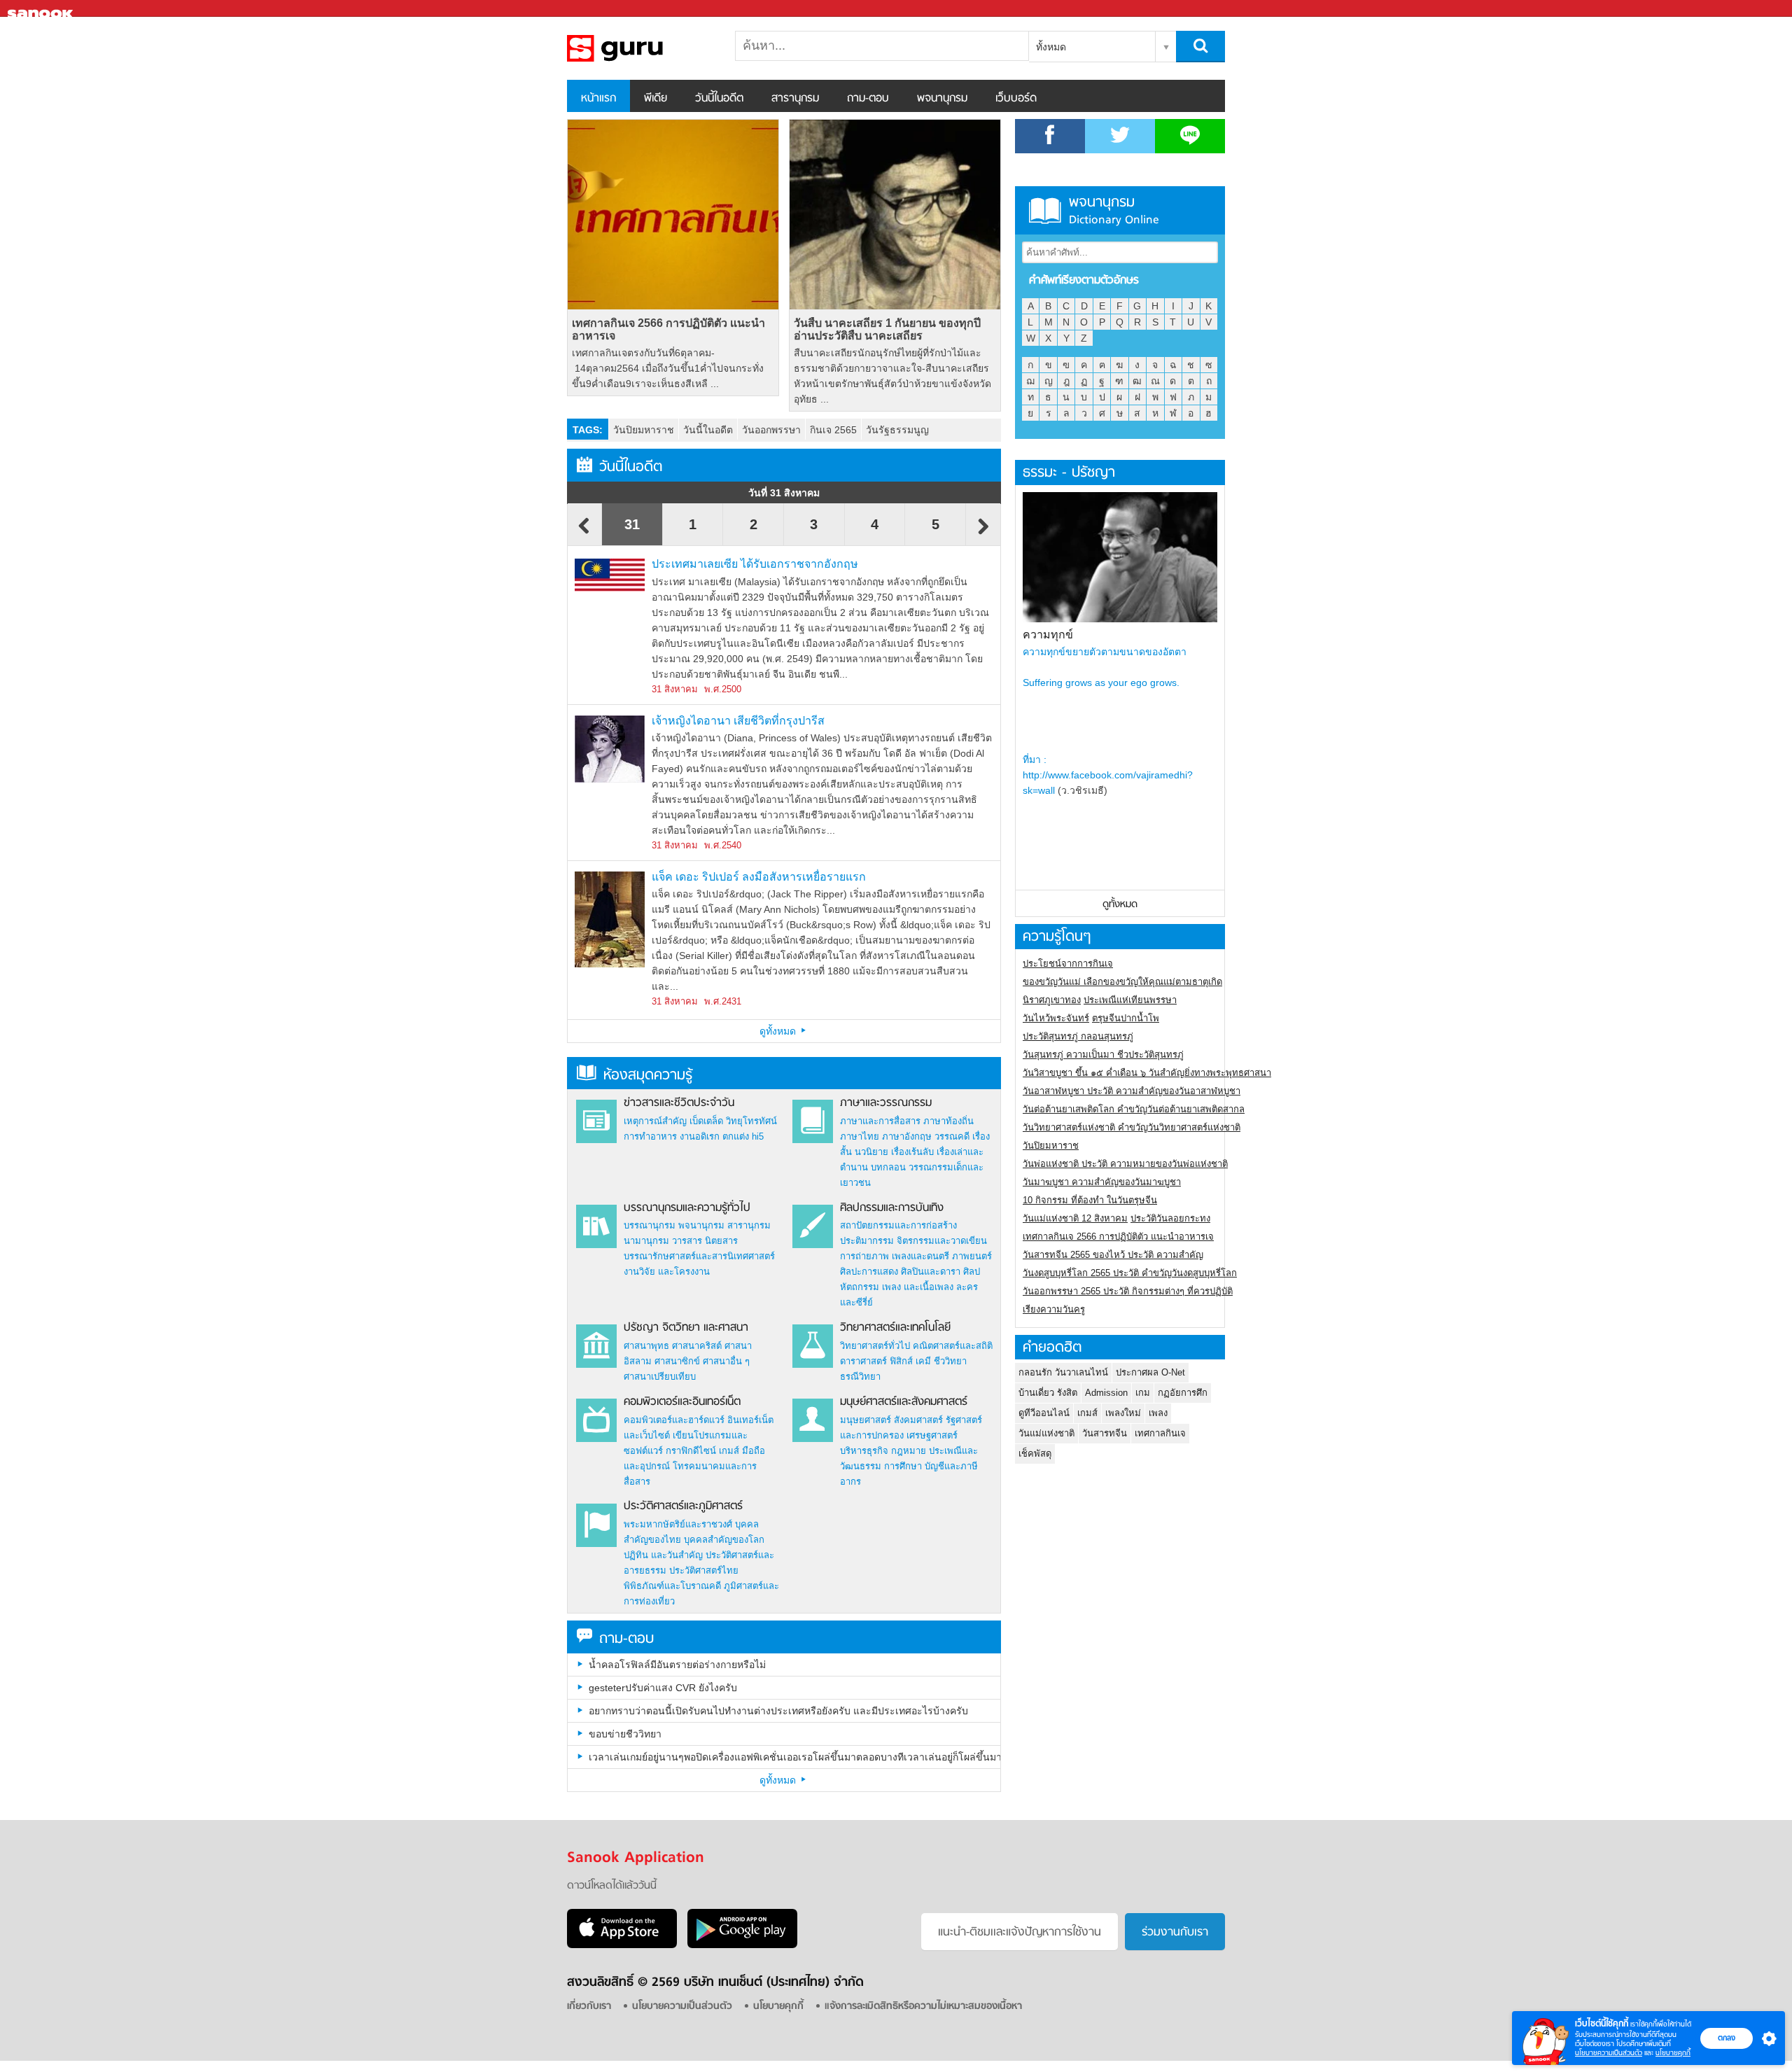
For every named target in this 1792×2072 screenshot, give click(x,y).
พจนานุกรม (942, 99)
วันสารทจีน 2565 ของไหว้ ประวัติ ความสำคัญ (1113, 1255)
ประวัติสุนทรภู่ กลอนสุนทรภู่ (1078, 1036)
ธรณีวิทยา (860, 1377)
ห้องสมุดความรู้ (648, 1076)
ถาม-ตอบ (868, 99)
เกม (1143, 1393)
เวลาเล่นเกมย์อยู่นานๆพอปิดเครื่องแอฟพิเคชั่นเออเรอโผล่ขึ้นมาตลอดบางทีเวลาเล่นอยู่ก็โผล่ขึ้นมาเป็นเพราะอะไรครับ (794, 1757)
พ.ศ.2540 (723, 845)
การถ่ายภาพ (864, 1256)
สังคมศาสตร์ (918, 1420)
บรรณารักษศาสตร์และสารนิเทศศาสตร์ (699, 1256)
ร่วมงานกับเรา (1175, 1933)
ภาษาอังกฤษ (907, 1136)
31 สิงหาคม (675, 689)
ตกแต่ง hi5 (743, 1136)
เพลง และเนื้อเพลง (918, 1287)
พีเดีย (656, 99)
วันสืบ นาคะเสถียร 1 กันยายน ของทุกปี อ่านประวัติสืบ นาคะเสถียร (887, 329)
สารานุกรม (795, 99)
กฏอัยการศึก (1183, 1393)
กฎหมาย (909, 1451)
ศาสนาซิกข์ (677, 1361)
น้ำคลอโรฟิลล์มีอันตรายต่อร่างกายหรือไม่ (677, 1665)
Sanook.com (42, 9)
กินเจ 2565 (833, 430)
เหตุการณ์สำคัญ (655, 1121)
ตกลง (1727, 2038)
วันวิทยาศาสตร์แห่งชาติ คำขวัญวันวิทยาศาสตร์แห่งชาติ (1132, 1127)
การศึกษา (903, 1466)
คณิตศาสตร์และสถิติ (953, 1346)
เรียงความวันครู (1054, 1309)
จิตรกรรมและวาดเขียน (942, 1241)
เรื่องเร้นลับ (912, 1152)
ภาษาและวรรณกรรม (886, 1103)
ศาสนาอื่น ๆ (726, 1361)
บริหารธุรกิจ (864, 1451)
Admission (1106, 1393)
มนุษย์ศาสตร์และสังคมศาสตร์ (904, 1402)
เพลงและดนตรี (920, 1256)
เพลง (1158, 1413)
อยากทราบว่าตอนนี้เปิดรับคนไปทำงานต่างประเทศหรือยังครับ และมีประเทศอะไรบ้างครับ (778, 1711)
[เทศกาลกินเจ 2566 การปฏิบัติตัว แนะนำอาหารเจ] (673, 215)
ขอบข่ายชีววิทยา (625, 1734)
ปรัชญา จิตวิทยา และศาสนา (686, 1328)
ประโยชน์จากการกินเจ (1068, 964)
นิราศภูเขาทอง (1052, 1000)
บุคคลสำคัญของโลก (724, 1540)
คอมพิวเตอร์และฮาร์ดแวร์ (674, 1420)
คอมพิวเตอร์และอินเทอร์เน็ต (682, 1402)
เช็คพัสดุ (1035, 1454)
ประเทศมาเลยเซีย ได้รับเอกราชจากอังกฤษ (755, 564)
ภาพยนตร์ (972, 1256)
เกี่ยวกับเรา (589, 2007)
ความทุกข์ (1048, 635)
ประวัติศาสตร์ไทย (704, 1570)
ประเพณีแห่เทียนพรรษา (1130, 1000)
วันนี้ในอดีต (719, 99)
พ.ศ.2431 (723, 1001)
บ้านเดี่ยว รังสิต (1048, 1393)
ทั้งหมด (1051, 47)
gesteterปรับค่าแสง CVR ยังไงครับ (663, 1688)
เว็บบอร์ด (1016, 99)
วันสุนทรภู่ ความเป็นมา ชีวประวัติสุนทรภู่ (1103, 1055)
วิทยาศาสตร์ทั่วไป (875, 1346)
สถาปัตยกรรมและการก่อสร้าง (898, 1225)
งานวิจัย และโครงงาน (667, 1272)
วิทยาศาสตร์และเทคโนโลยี (895, 1328)
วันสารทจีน (1105, 1433)
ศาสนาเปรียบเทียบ (660, 1377)
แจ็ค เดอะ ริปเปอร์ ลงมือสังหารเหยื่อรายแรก (759, 877)
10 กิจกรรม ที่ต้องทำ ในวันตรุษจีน (1090, 1200)
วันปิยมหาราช (644, 430)
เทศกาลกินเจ (1160, 1433)
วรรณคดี (952, 1136)
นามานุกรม (646, 1241)
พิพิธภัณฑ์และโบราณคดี (672, 1586)
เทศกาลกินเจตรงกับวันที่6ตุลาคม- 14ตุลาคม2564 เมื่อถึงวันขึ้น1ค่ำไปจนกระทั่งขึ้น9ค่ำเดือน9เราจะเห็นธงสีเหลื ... (668, 368)
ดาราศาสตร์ (863, 1361)
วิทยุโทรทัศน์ (751, 1121)
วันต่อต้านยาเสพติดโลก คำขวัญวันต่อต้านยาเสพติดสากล (1134, 1109)
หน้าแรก (598, 99)
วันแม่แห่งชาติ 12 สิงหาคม (1075, 1218)
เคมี (923, 1361)
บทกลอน (888, 1167)
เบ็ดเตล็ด (706, 1121)
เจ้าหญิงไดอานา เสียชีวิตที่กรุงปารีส (738, 721)
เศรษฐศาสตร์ (932, 1435)
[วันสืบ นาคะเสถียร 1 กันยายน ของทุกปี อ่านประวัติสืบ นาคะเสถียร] (895, 215)
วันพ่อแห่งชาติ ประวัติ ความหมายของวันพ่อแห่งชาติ (1125, 1164)
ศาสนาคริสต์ (697, 1346)
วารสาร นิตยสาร (705, 1241)
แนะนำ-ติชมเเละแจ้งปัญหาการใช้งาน (1020, 1933)
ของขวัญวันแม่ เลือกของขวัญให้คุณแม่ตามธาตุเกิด (1122, 982)
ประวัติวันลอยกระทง (1170, 1218)
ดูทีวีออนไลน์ (1044, 1413)
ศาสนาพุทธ (646, 1346)
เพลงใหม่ (1123, 1413)
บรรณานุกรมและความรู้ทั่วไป (687, 1208)
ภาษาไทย (860, 1136)
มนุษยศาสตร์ (866, 1420)
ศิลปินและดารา (931, 1272)
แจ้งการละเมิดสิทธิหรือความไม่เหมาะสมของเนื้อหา (923, 2007)
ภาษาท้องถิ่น (948, 1121)
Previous (584, 533)
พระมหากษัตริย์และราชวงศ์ (678, 1524)
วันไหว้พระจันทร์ (1056, 1018)
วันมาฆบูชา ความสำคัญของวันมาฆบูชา (1102, 1182)
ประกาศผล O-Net (1150, 1372)
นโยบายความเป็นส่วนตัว (1609, 2053)
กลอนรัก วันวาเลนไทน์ (1063, 1372)
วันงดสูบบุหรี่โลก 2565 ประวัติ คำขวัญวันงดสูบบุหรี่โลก (1130, 1273)
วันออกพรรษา (771, 430)
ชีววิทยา (950, 1361)
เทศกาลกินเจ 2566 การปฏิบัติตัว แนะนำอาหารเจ (668, 329)
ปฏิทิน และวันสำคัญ (663, 1555)
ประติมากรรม (867, 1241)
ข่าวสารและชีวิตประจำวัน (679, 1103)
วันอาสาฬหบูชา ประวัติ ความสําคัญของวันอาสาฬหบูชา (1132, 1091)
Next (983, 533)
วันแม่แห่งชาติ (1046, 1433)
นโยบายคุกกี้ (1673, 2053)
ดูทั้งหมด (779, 1031)
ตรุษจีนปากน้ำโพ (1126, 1018)
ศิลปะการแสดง (869, 1272)
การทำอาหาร (650, 1136)
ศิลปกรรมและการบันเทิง (892, 1208)
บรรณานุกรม (650, 1225)
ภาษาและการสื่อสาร (880, 1121)
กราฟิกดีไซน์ (691, 1451)
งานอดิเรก (700, 1136)
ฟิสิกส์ (901, 1361)
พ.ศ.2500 (723, 689)
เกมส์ (729, 1451)
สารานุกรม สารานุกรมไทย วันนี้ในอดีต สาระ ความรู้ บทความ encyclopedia (640, 48)
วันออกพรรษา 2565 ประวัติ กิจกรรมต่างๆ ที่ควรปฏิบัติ (1128, 1291)
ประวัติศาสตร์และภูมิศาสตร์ (683, 1506)
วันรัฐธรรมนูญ (897, 430)
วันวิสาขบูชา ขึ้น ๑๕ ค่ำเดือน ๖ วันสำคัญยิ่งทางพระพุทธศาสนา (1147, 1073)
